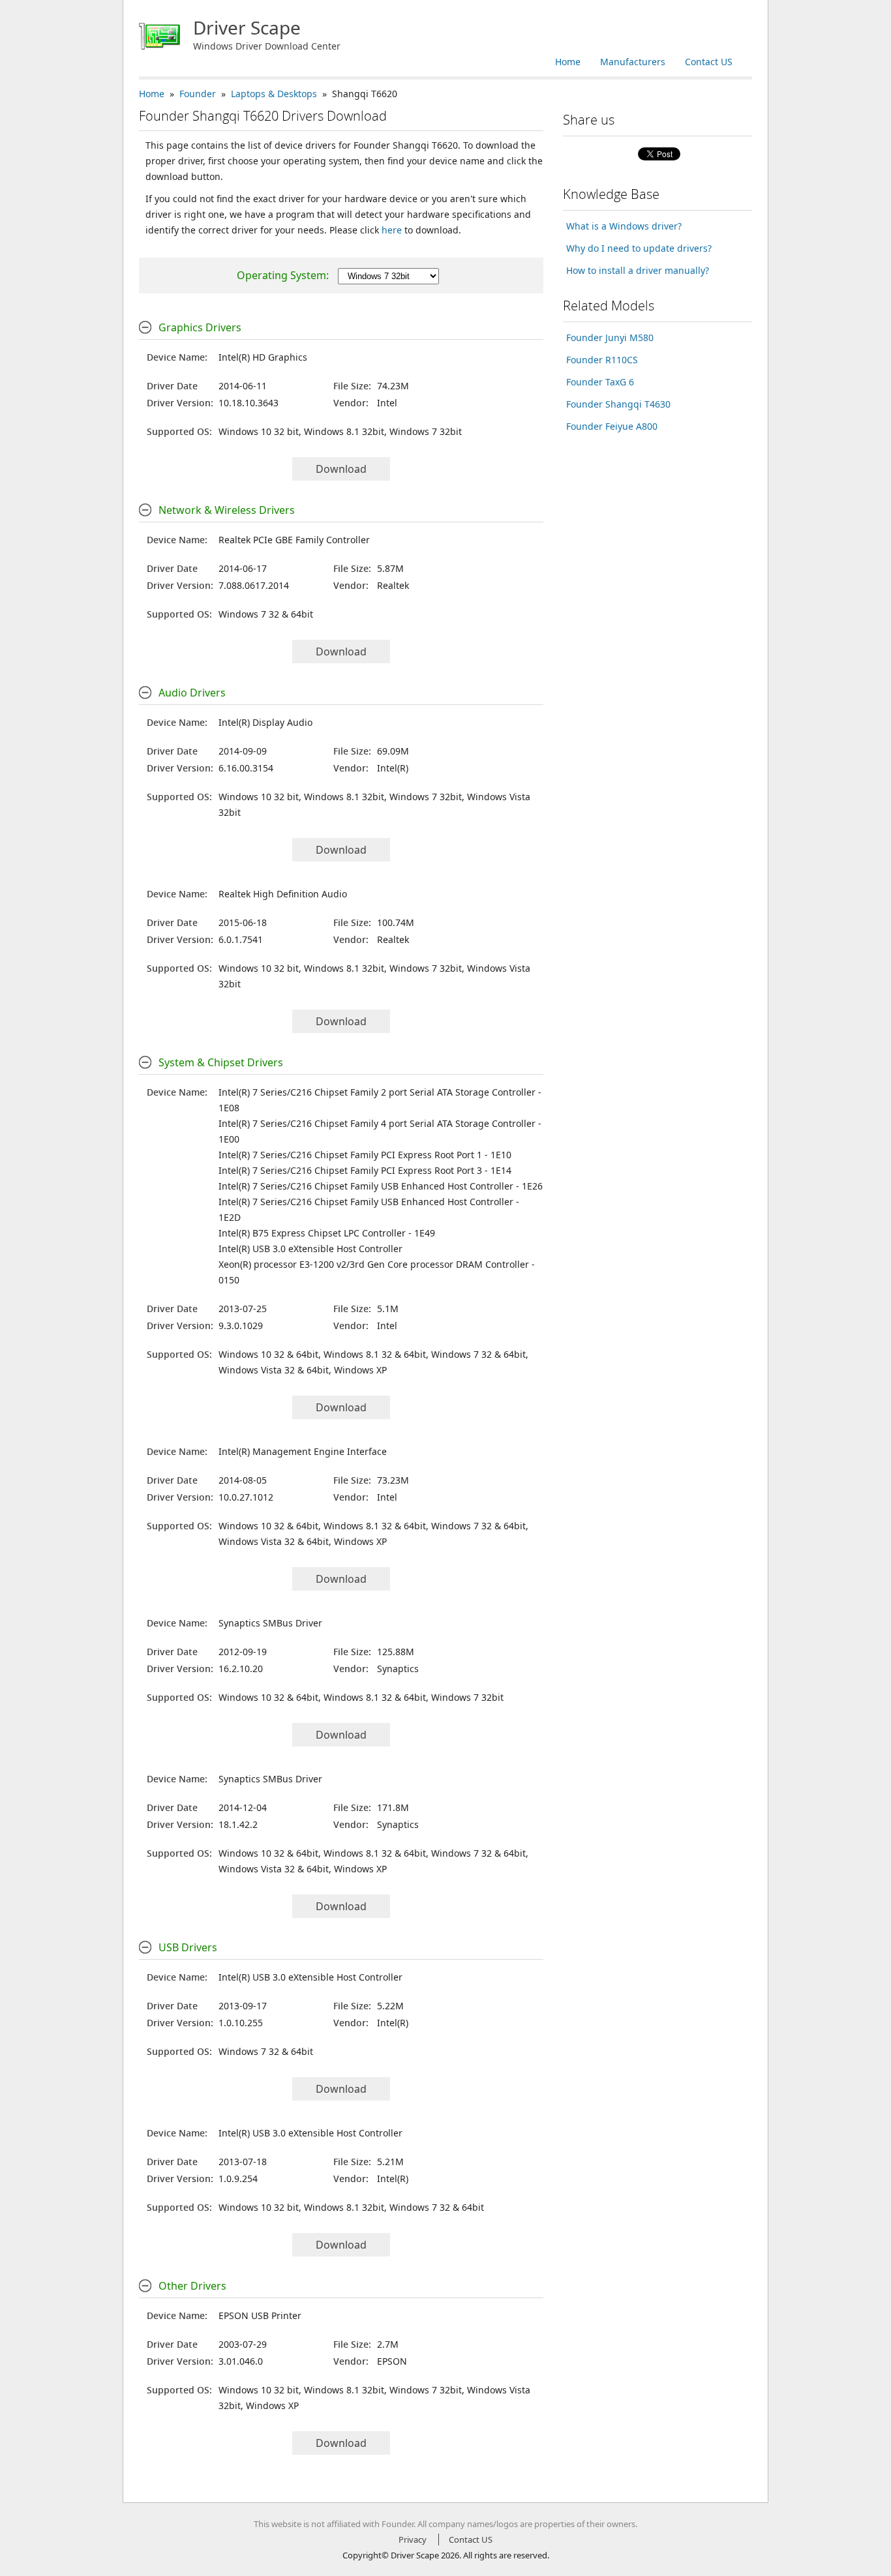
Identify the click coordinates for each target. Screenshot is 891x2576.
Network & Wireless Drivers (227, 510)
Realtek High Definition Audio (283, 894)
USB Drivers (188, 1947)
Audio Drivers (192, 693)
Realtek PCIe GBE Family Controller (294, 540)
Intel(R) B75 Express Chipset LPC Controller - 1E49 (327, 1233)
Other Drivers (192, 2286)
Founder (198, 94)
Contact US (709, 62)
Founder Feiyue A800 (612, 426)
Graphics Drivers (200, 327)
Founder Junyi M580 (610, 337)
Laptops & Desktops (274, 94)
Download (341, 469)
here (392, 230)
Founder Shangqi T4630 (618, 404)
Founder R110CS (602, 360)
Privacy (413, 2539)
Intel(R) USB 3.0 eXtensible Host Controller (310, 1249)
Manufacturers (633, 62)
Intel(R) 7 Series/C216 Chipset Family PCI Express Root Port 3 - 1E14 (365, 1170)
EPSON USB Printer (260, 2315)
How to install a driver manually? (638, 270)
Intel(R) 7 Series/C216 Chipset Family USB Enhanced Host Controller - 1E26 (381, 1186)
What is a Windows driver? (624, 226)
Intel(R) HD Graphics (263, 357)
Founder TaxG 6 (600, 382)
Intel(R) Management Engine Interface (303, 1451)
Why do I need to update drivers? (639, 248)
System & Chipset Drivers (221, 1062)
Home (568, 62)
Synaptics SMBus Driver (270, 1623)
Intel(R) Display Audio (265, 722)
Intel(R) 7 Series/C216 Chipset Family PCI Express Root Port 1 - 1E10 (365, 1155)
